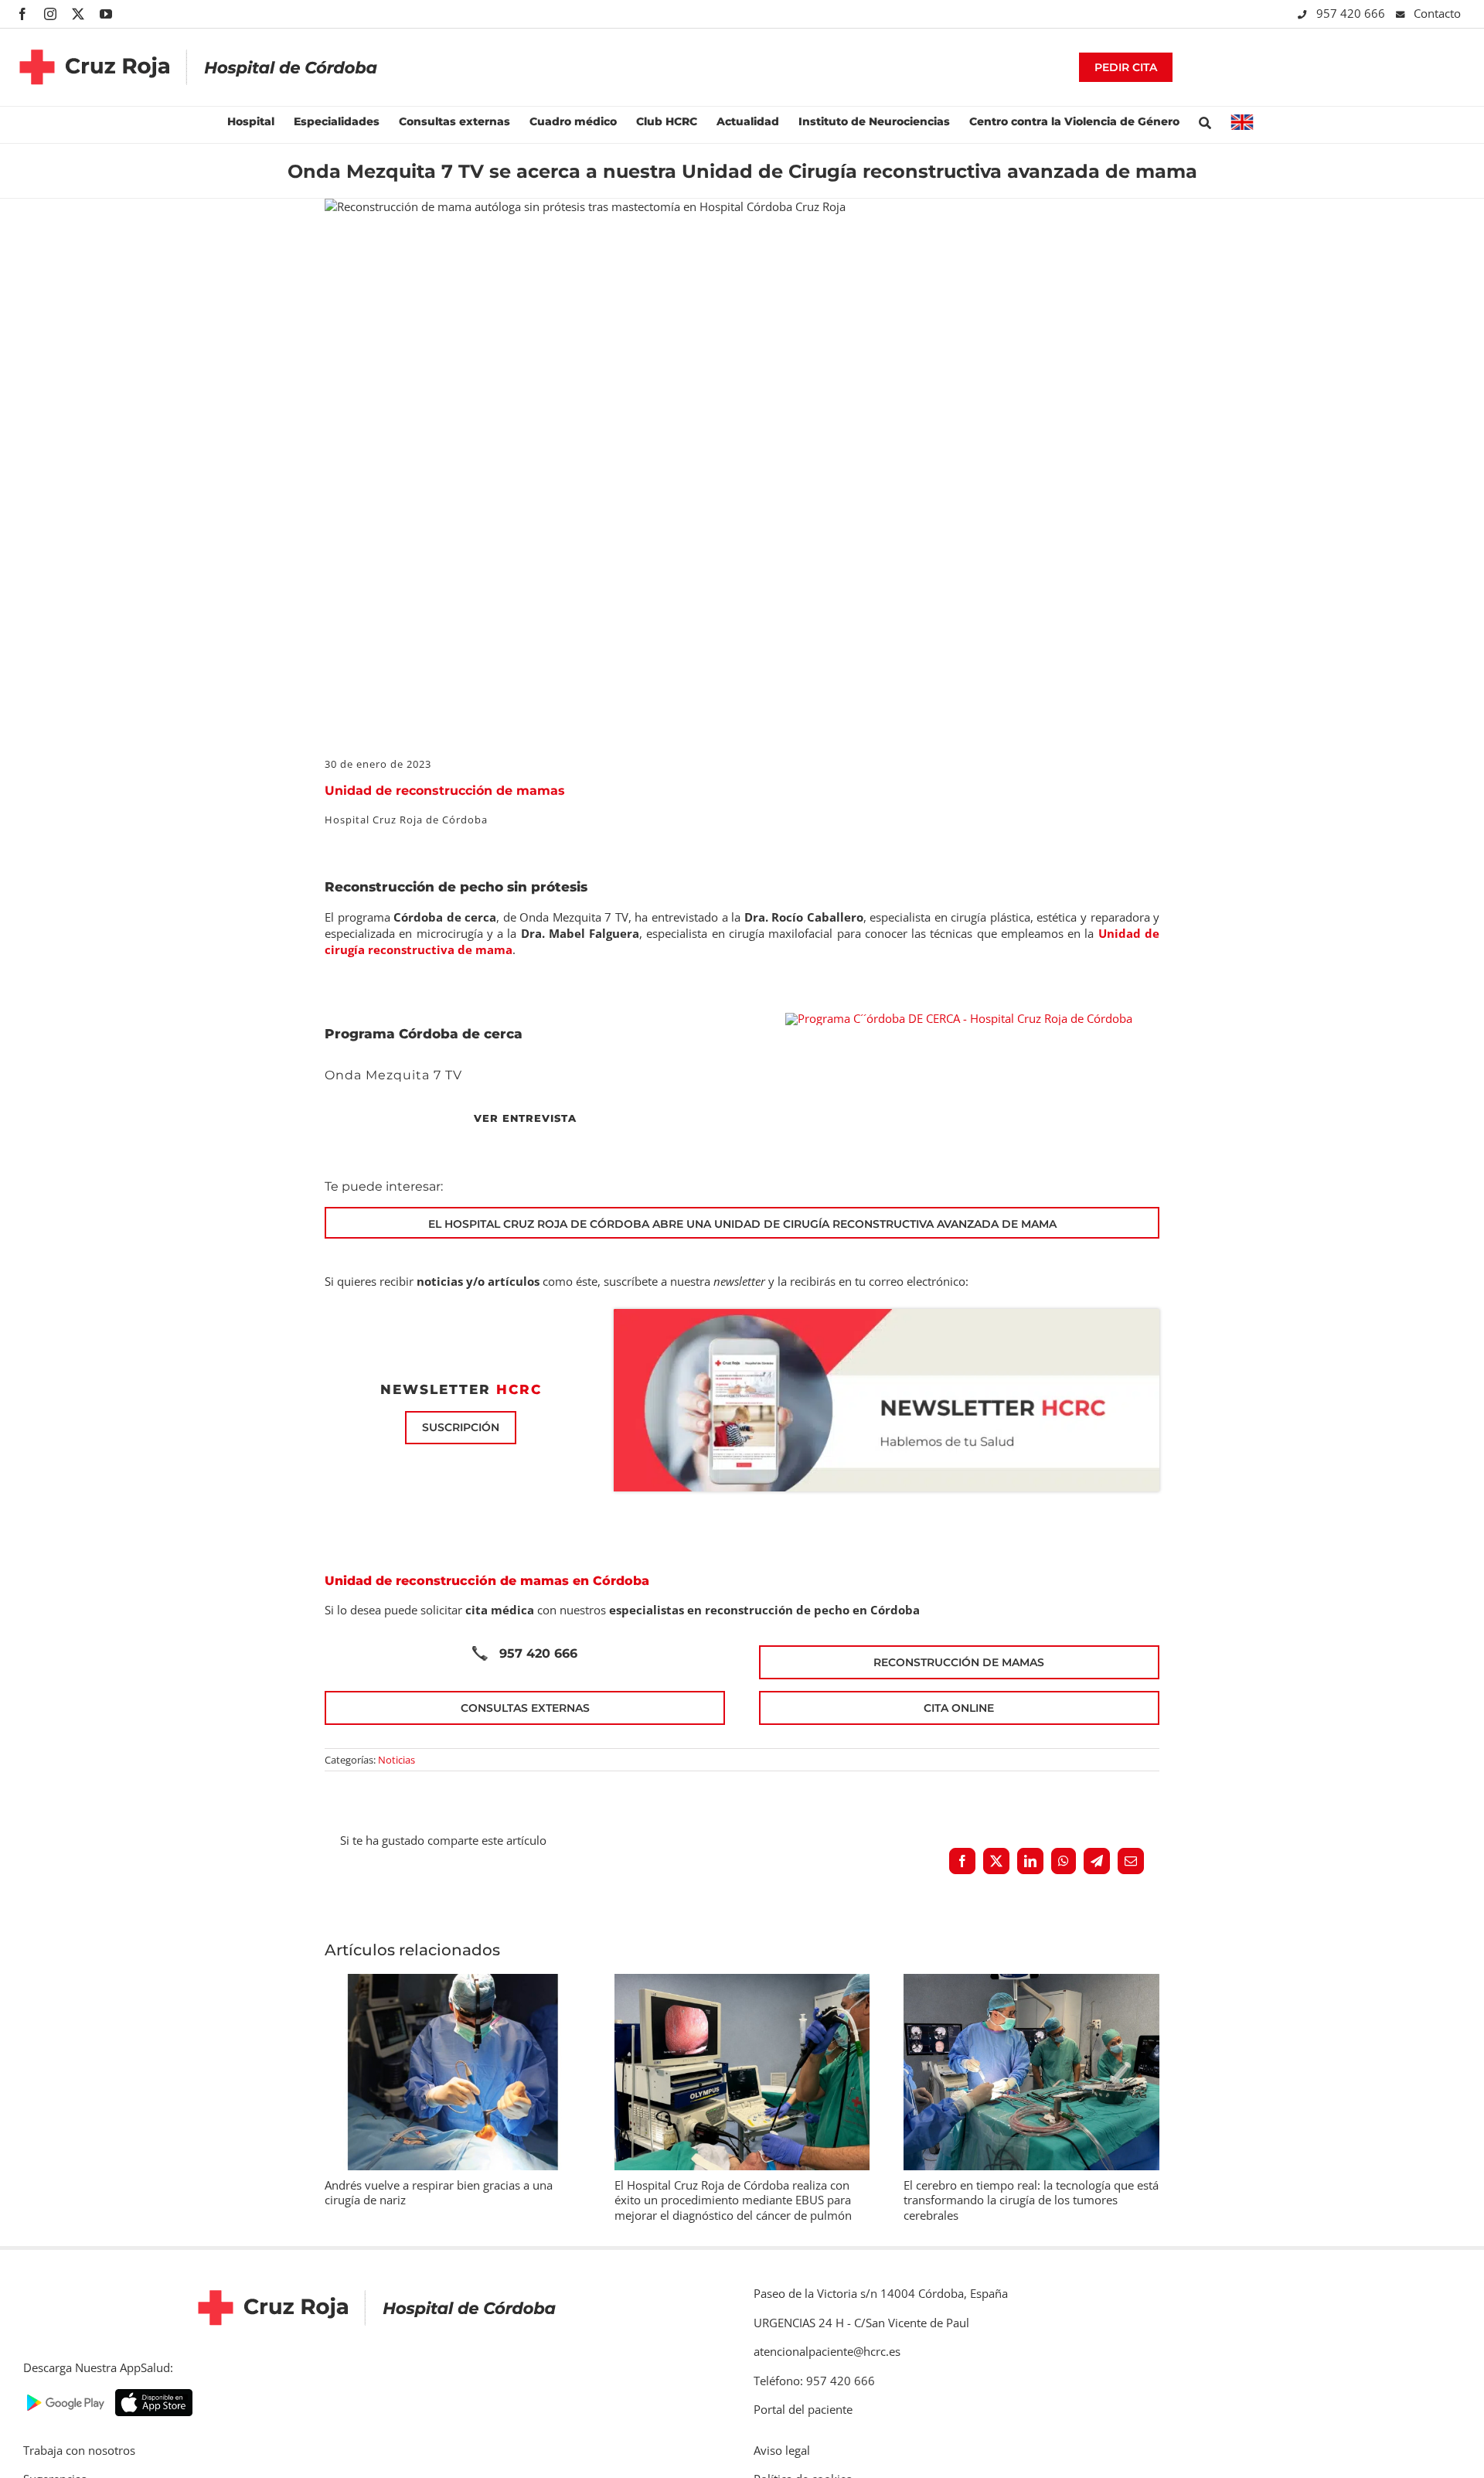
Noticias (397, 1760)
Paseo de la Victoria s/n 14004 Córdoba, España (881, 2293)
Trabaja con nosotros (79, 2450)
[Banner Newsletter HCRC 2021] (887, 1314)
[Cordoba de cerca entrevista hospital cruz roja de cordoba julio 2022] (959, 1018)
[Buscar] (1205, 121)
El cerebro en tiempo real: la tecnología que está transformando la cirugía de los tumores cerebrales (1031, 2200)
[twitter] (78, 14)
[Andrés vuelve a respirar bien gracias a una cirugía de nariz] (453, 1982)
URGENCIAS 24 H (799, 2323)
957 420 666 (1352, 13)
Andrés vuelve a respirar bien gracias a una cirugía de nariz (439, 2193)
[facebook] (22, 14)
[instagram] (50, 14)
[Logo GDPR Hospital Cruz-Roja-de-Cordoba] (199, 38)
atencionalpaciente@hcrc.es (827, 2351)
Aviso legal (782, 2450)
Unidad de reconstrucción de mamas (445, 791)
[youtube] (106, 14)
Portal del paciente (803, 2409)
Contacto (1437, 13)
